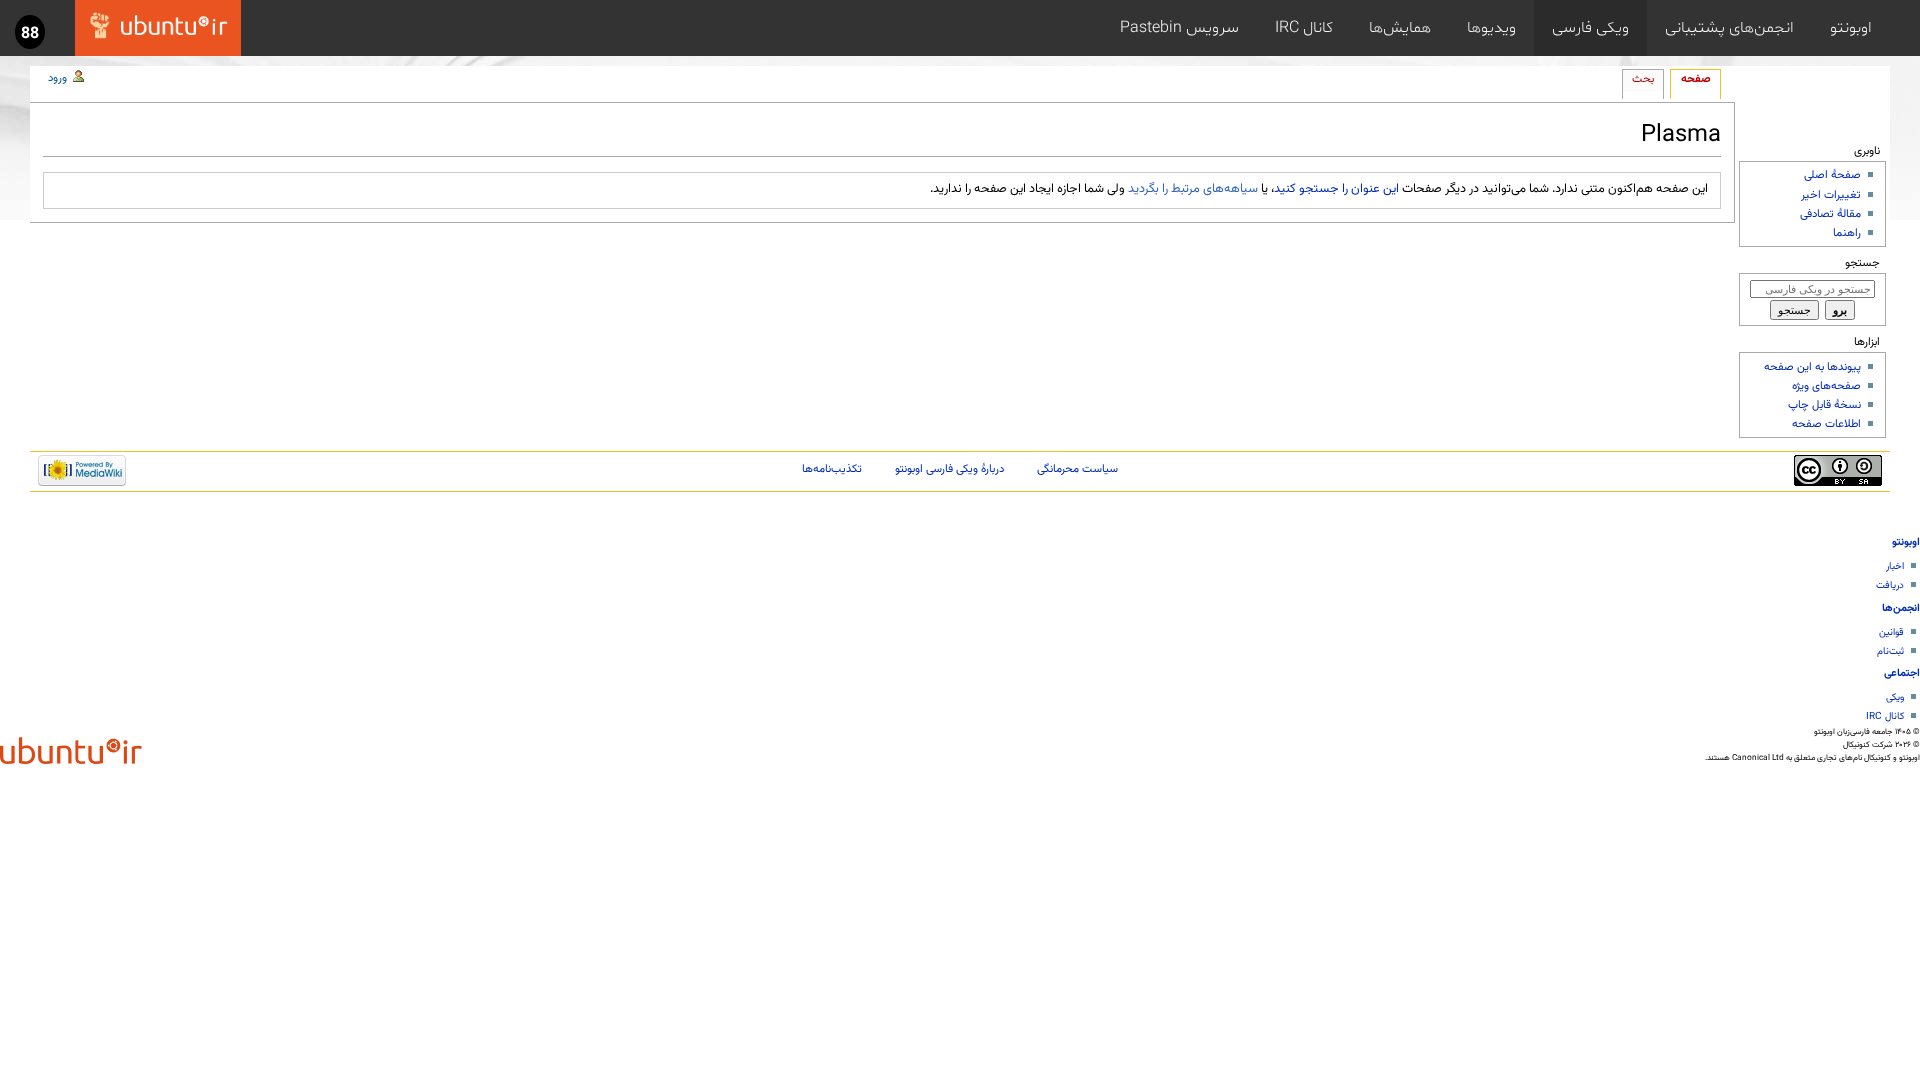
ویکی (1895, 697)
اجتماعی (1902, 673)
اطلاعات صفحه (1826, 424)
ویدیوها (1491, 28)
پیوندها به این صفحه (1812, 367)
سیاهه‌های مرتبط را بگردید (1193, 189)
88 (30, 34)
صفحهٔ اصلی (1832, 175)
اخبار (1895, 566)
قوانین (1891, 632)
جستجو (1862, 263)
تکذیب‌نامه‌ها (832, 469)
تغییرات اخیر (1831, 195)
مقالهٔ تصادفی (1830, 214)
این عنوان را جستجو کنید (1336, 189)
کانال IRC (1304, 28)
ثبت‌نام (1890, 651)
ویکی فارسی (1590, 28)
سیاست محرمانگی (1077, 469)
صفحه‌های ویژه (1826, 386)
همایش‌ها (1400, 28)
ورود (57, 78)
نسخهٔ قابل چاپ (1824, 405)
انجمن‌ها (1901, 608)
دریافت (1890, 585)
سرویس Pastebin (1179, 28)
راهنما (1847, 233)
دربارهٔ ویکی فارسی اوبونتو (949, 469)
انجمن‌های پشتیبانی (1729, 28)
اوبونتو (1851, 28)
